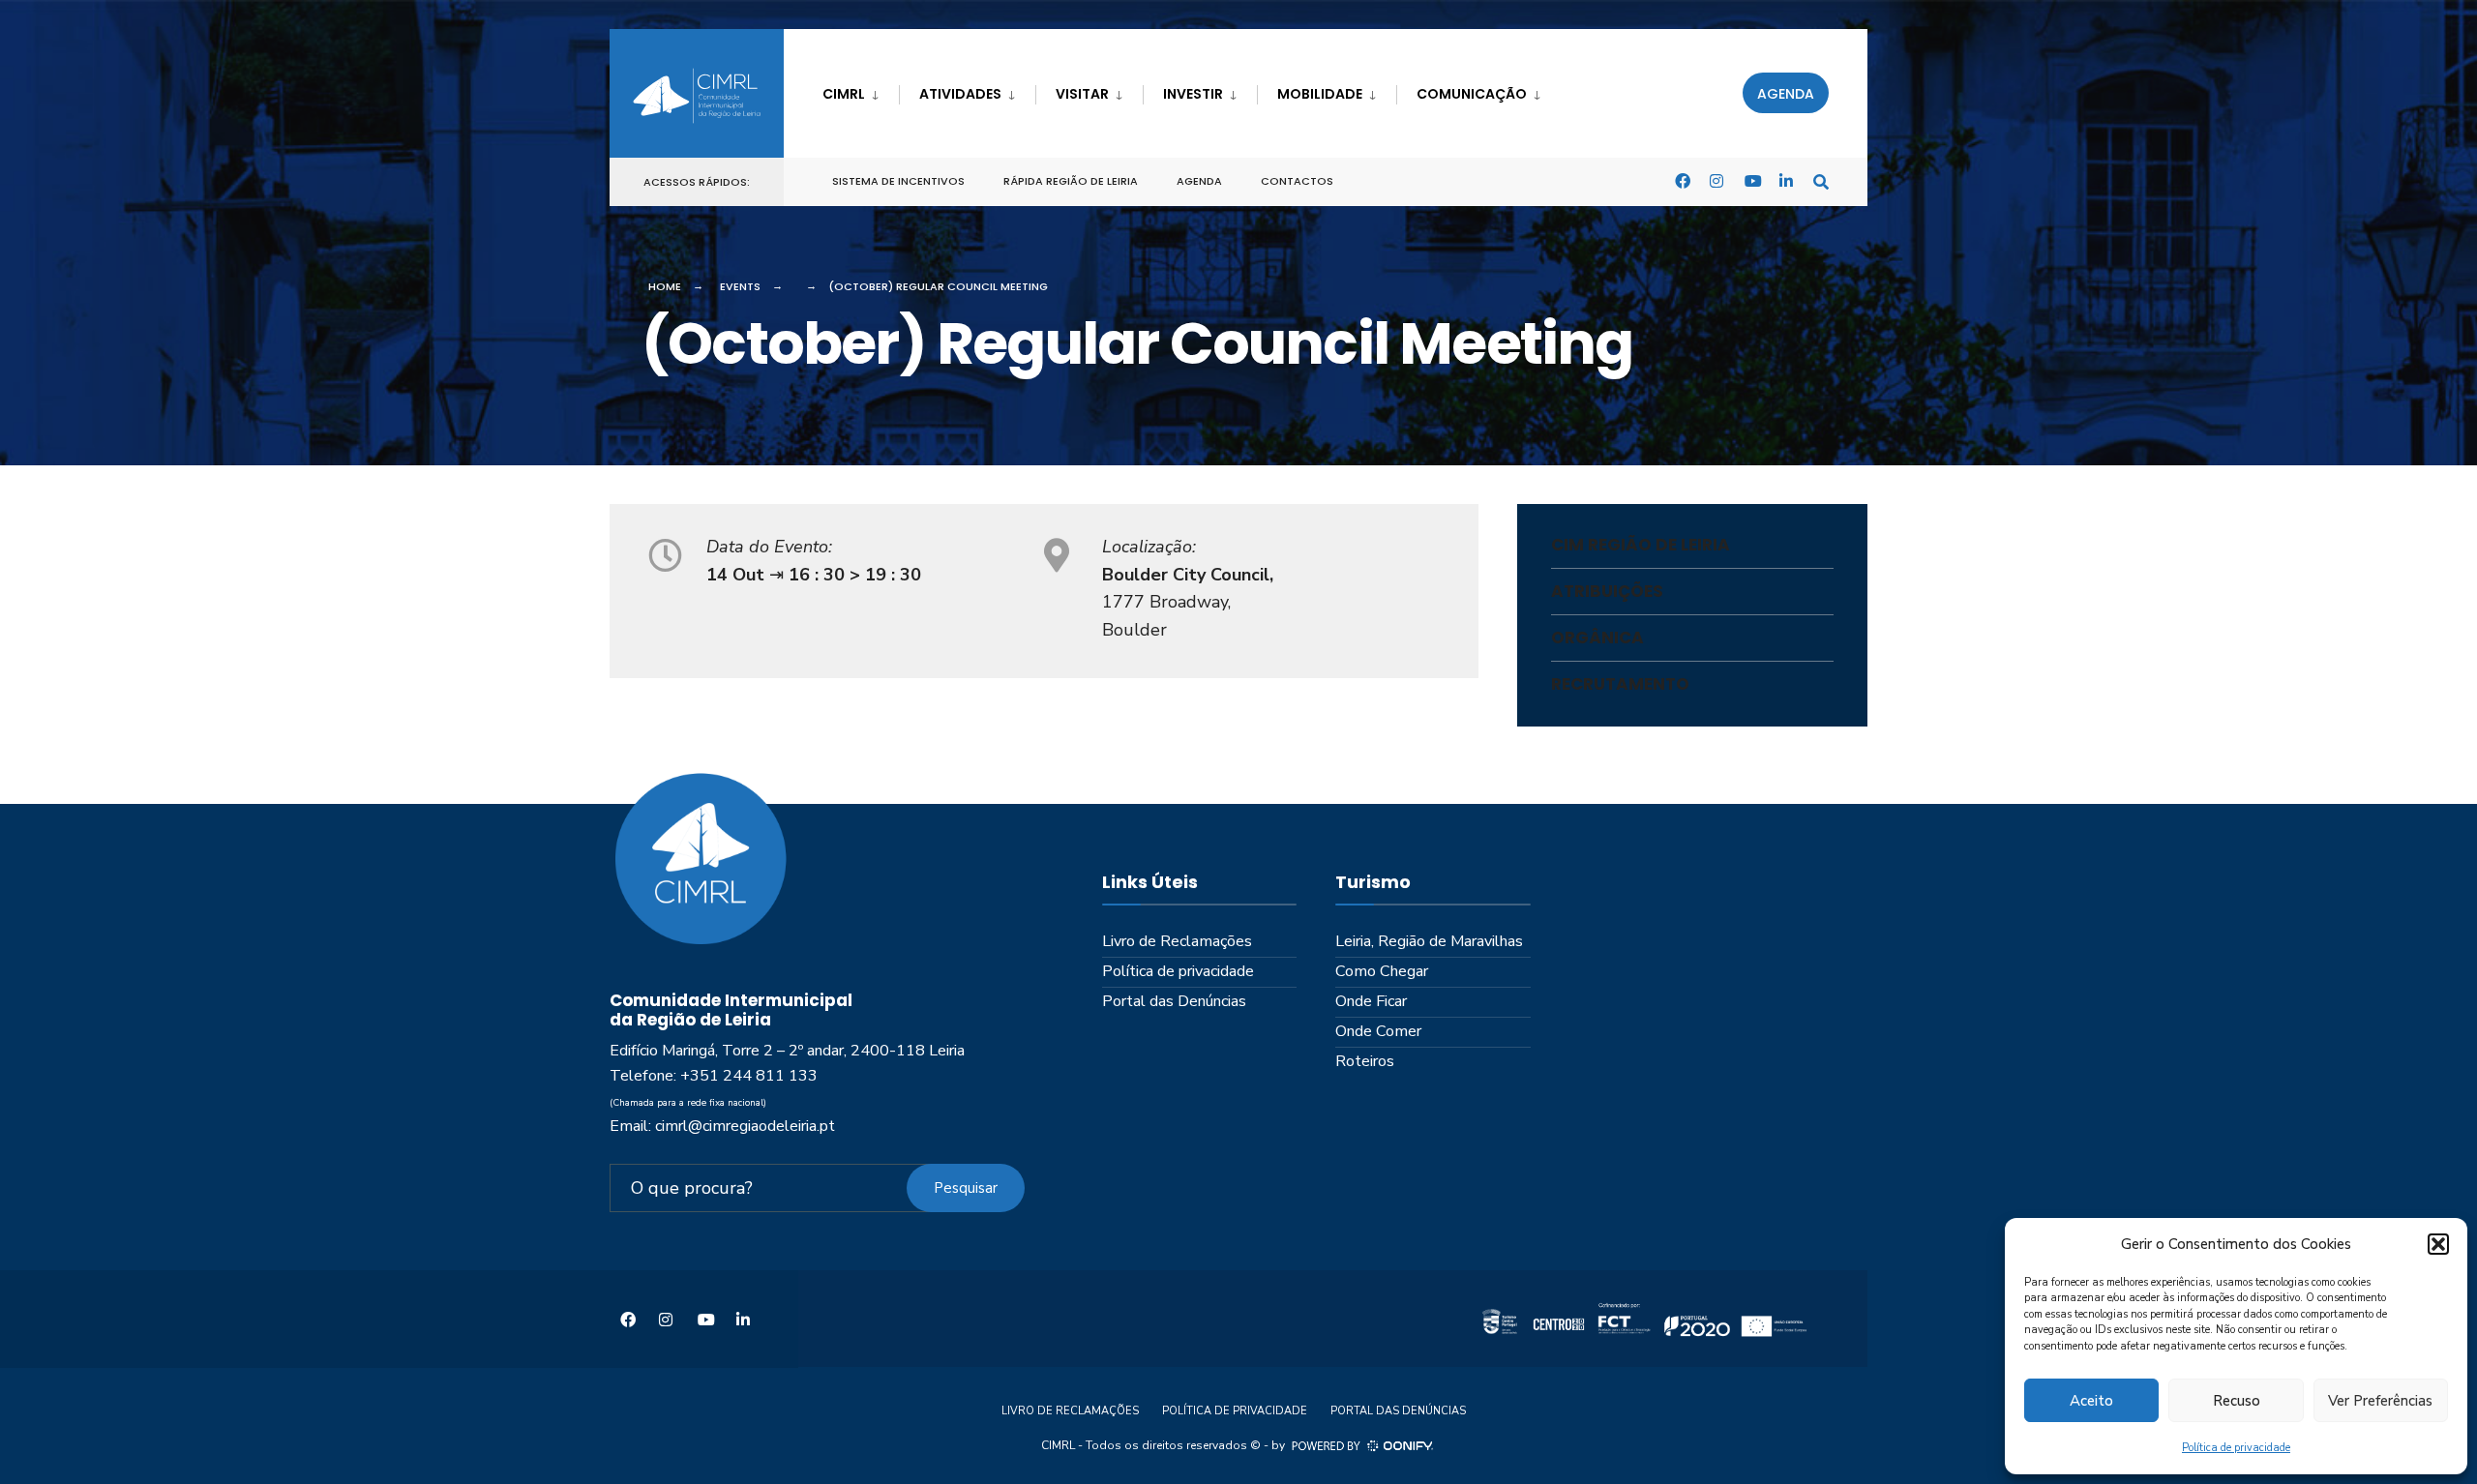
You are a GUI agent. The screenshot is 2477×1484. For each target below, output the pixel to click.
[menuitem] (861, 90)
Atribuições (1607, 591)
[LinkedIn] (1786, 180)
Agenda (1786, 94)
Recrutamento (1620, 684)
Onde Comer (1378, 1031)
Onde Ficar (1371, 1001)
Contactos (1297, 181)
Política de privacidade (2236, 1448)
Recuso (2237, 1401)
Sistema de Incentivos (898, 181)
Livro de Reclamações (1177, 941)
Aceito (2091, 1401)
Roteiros (1365, 1061)
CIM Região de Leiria (1641, 545)
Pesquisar (966, 1188)
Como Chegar (1382, 971)
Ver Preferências (2380, 1401)
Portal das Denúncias (1174, 1001)
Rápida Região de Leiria (1071, 181)
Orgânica (1597, 638)
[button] (2438, 1244)
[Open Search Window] (1821, 180)
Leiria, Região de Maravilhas (1429, 941)
